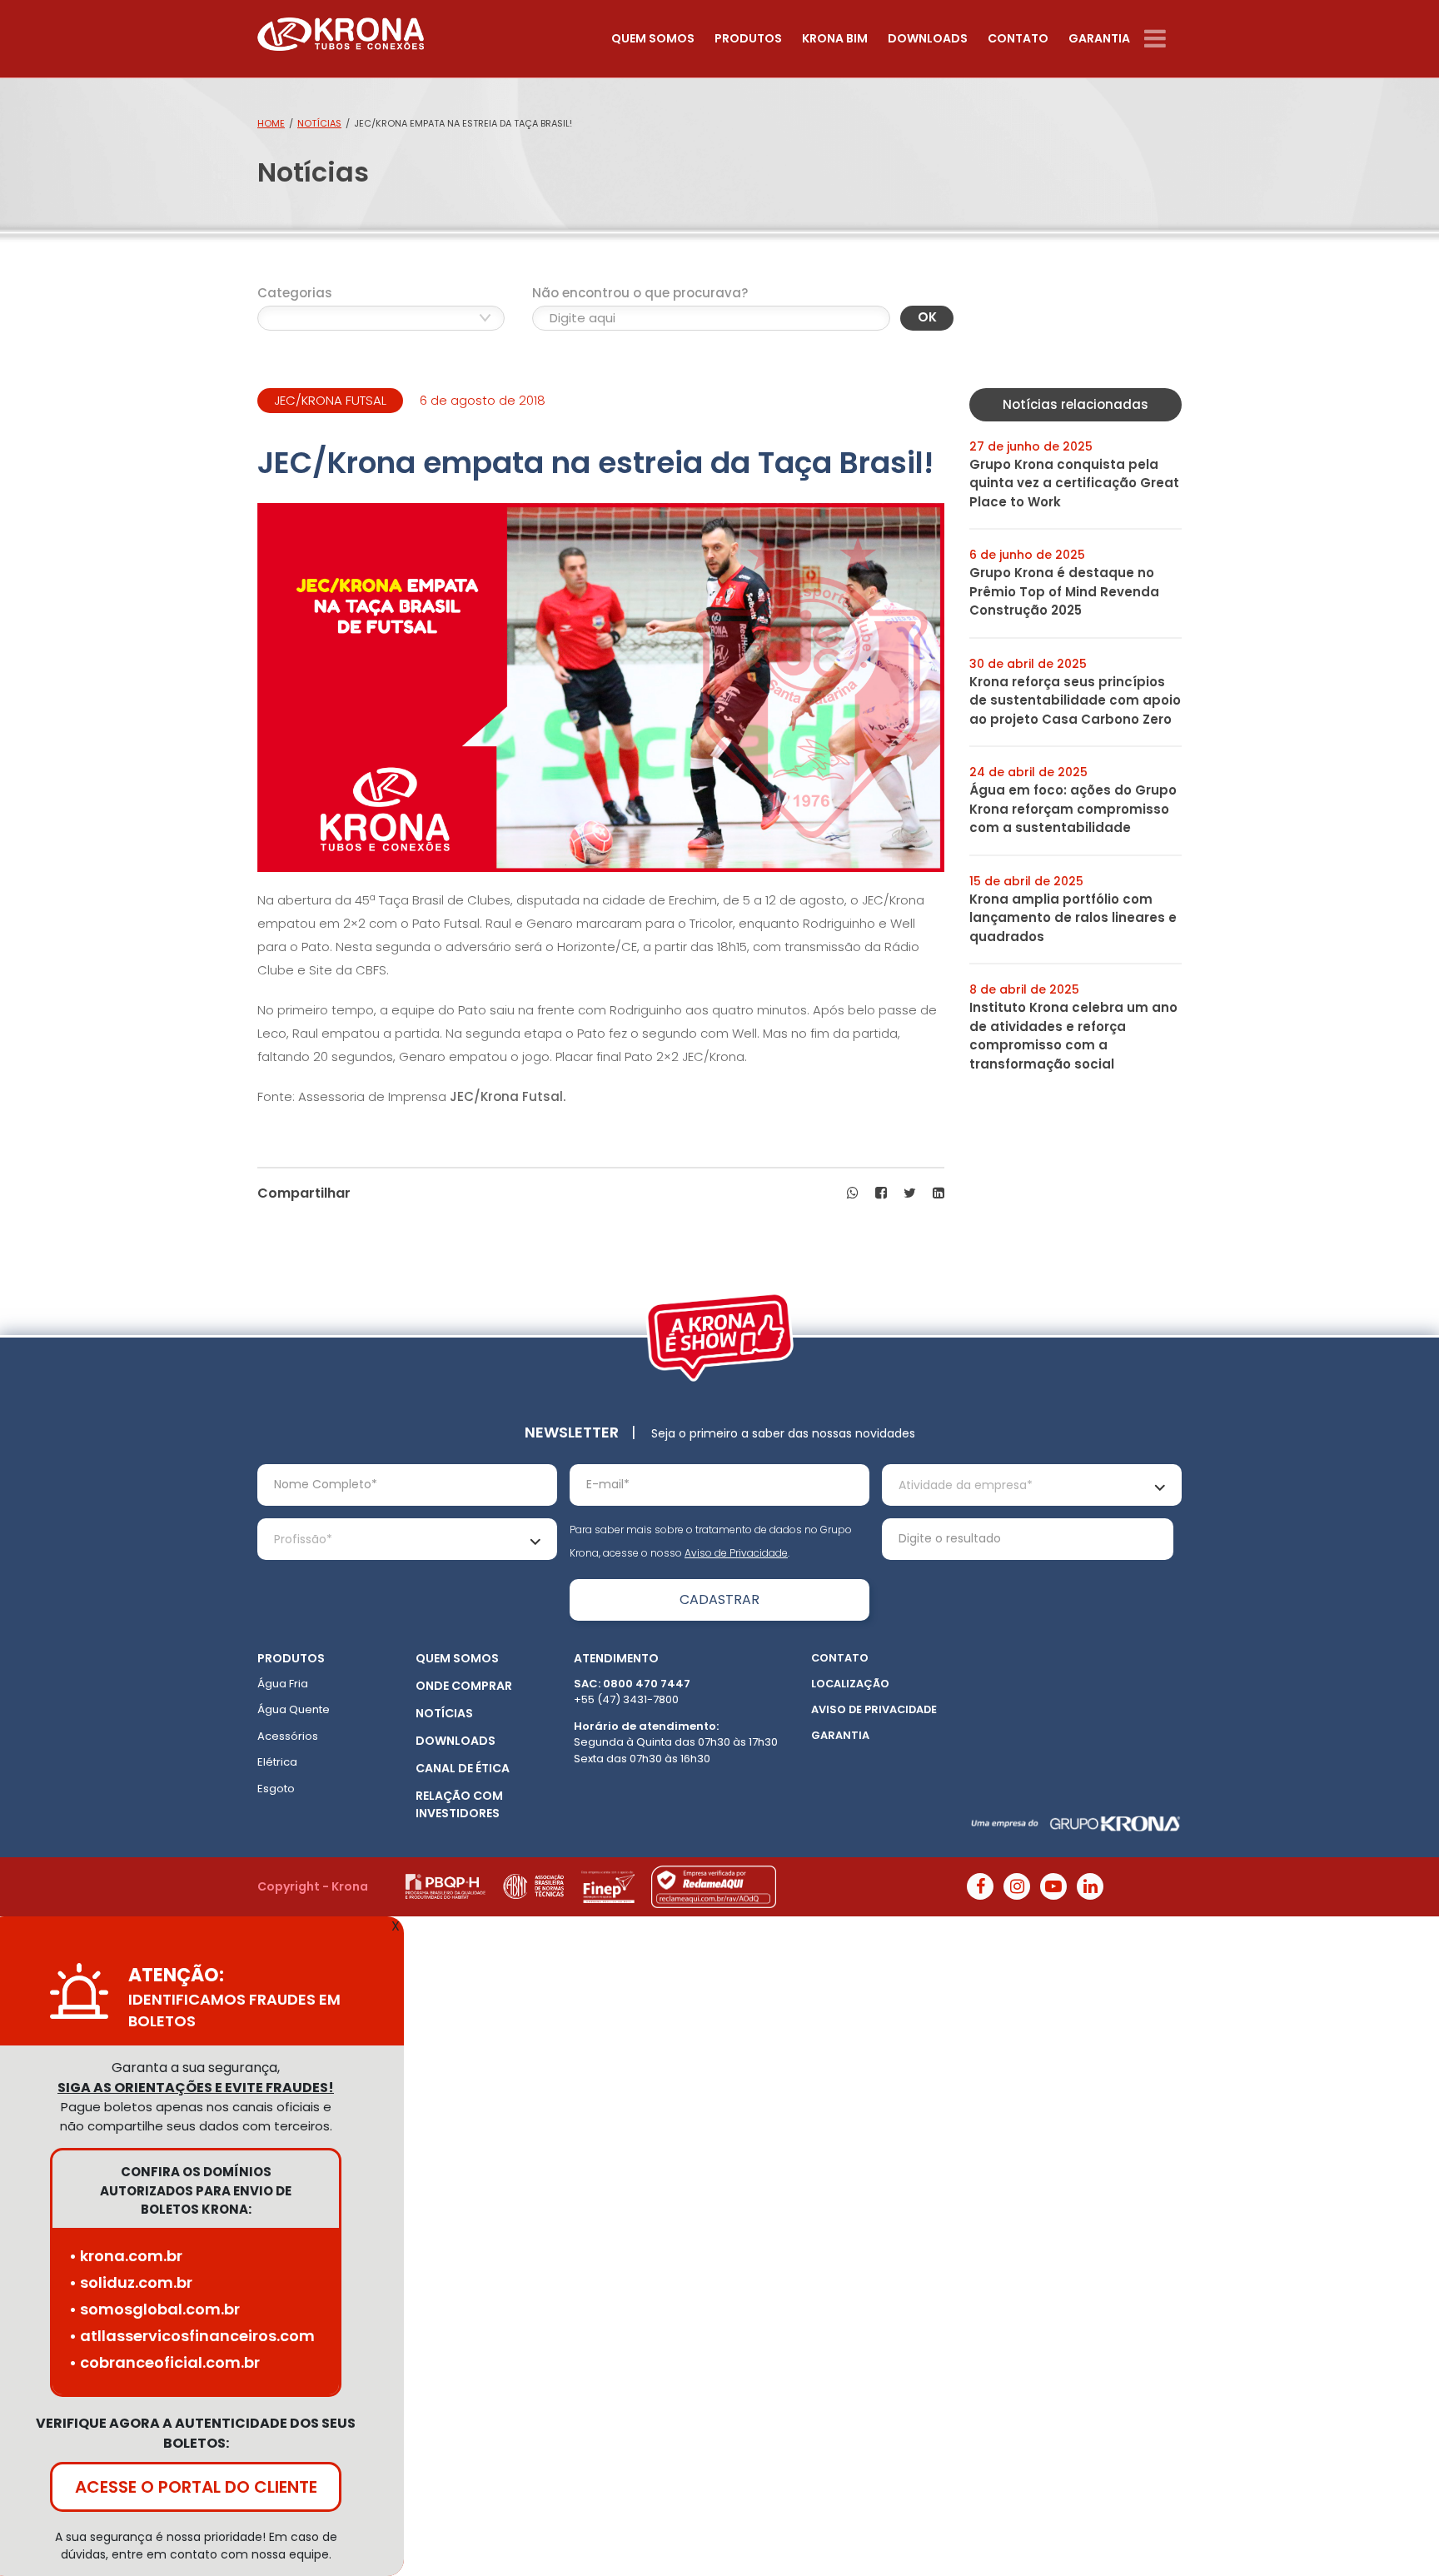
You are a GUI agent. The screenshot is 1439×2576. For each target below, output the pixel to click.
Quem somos (653, 38)
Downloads (928, 38)
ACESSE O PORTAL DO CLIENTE (196, 2487)
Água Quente (294, 1709)
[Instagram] (1017, 1886)
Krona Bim (835, 38)
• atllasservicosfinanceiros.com (192, 2336)
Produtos (748, 38)
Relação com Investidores (459, 1804)
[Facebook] (980, 1886)
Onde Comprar (464, 1686)
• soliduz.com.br (131, 2282)
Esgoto (276, 1789)
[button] (853, 1193)
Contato (1018, 38)
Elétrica (277, 1762)
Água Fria (283, 1684)
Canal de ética (463, 1768)
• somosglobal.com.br (154, 2309)
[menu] (1163, 39)
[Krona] (341, 30)
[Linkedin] (1090, 1886)
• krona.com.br (126, 2256)
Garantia (1099, 38)
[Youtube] (1053, 1886)
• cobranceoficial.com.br (164, 2362)
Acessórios (288, 1736)
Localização (850, 1684)
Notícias (319, 123)
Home (271, 123)
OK (927, 317)
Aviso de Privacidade (736, 1553)
